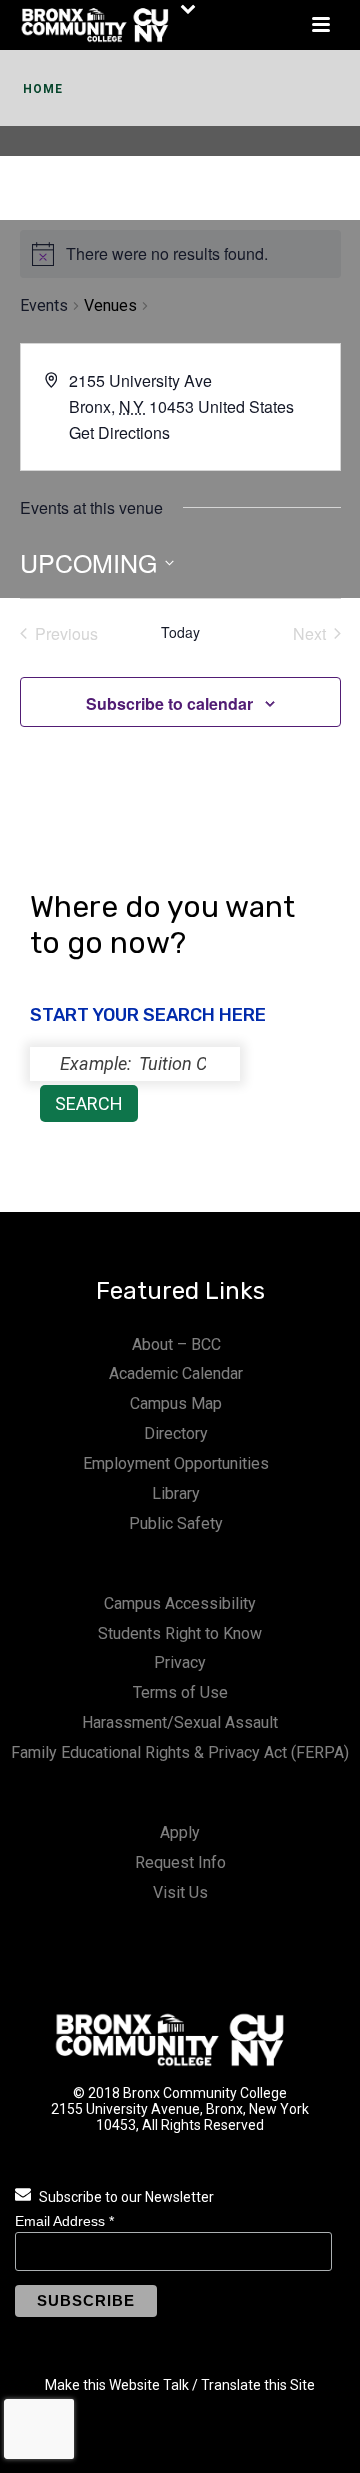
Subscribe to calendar (169, 703)
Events (44, 305)
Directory (176, 1433)
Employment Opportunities (176, 1463)
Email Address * (64, 2221)
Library (176, 1493)
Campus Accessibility (180, 1603)
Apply (180, 1832)
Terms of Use (180, 1692)
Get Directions (119, 432)
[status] (135, 1064)
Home (43, 89)
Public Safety (176, 1523)
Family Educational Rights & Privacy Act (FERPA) (180, 1752)
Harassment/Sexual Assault (180, 1722)
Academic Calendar (176, 1373)
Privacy (180, 1662)
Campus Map (176, 1403)
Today (180, 632)
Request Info (180, 1862)
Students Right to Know (180, 1633)
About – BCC (176, 1344)
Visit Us (180, 1892)
